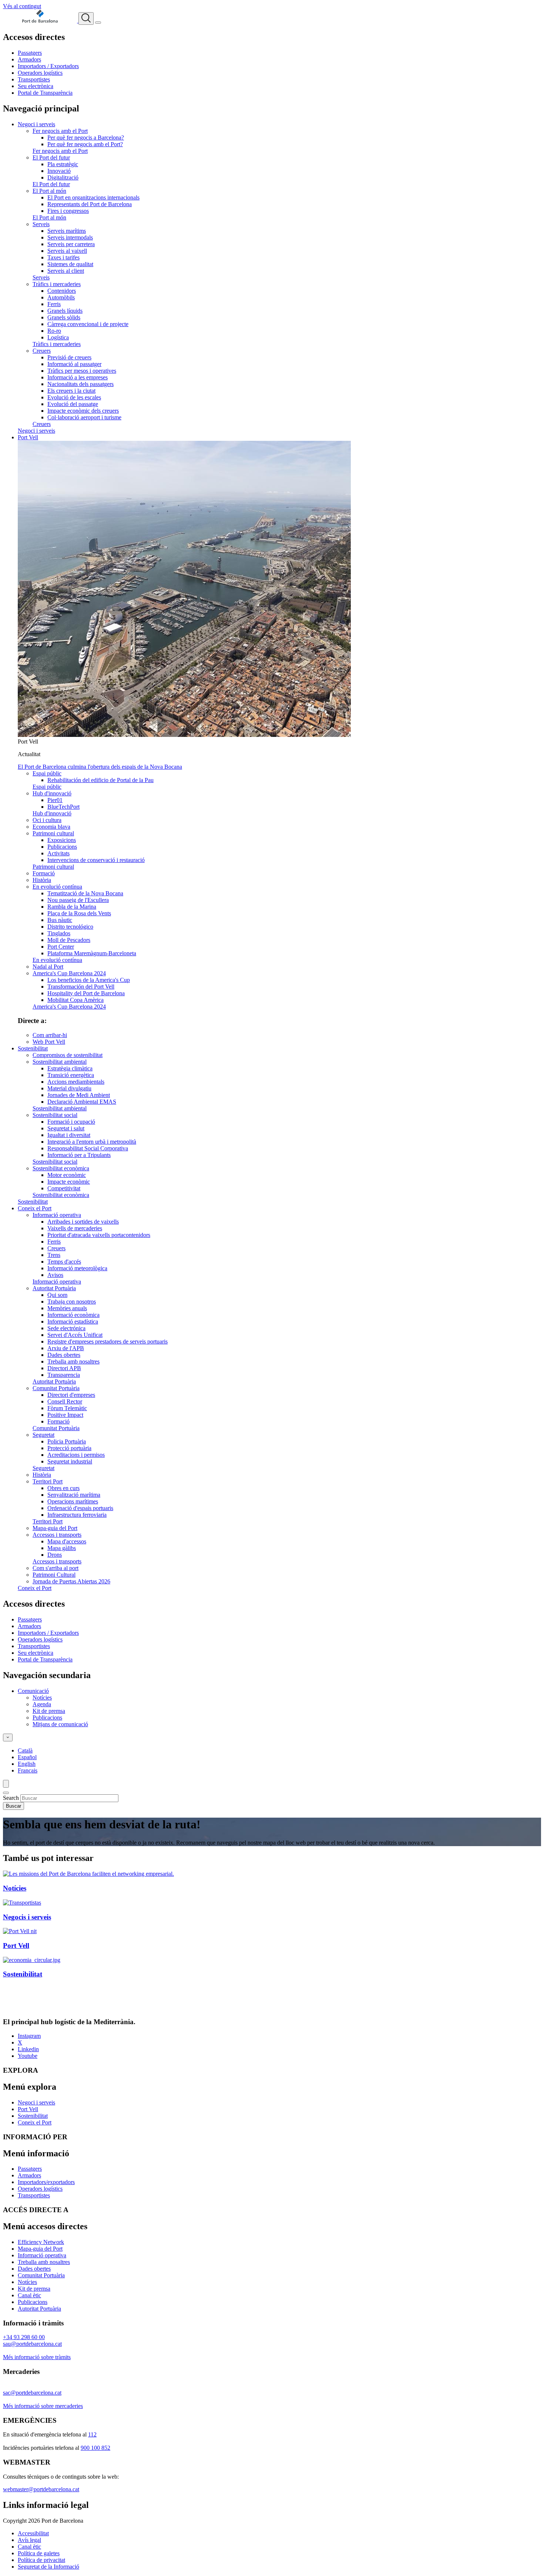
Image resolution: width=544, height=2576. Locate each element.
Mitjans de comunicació (60, 1724)
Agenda (42, 1704)
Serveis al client (66, 271)
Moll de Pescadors (69, 940)
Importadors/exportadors (46, 2182)
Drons (55, 1555)
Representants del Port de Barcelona (90, 204)
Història (42, 880)
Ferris (54, 304)
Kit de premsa (49, 1711)
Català (25, 1750)
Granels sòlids (64, 317)
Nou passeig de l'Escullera (78, 900)
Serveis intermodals (70, 237)
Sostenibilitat (33, 1048)
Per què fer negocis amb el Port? (85, 144)
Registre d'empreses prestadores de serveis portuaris (108, 1341)
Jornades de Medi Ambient (79, 1095)
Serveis (41, 224)
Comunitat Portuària (56, 1388)
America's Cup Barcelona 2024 (69, 973)
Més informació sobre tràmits (37, 2357)
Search (11, 1798)
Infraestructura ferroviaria (77, 1515)
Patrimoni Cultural (54, 1575)
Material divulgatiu (69, 1088)
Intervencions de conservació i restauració (96, 860)
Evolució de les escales (74, 397)
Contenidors (62, 291)
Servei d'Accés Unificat (75, 1335)
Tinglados (59, 933)
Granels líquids (65, 311)
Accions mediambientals (76, 1082)
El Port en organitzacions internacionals (93, 197)
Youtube (28, 2056)
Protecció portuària (69, 1448)
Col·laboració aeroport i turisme (84, 417)
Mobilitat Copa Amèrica (75, 1000)
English (27, 1764)
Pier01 (55, 800)
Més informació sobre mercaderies (43, 2406)
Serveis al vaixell (67, 251)
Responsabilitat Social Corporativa (88, 1148)
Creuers (42, 351)
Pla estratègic (63, 164)
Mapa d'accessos (67, 1541)
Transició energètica (71, 1075)
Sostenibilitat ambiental (60, 1062)
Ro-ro (54, 331)
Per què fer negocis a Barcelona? (86, 137)
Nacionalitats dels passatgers (80, 384)
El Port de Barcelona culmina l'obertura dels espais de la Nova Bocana (100, 767)
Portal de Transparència (45, 93)
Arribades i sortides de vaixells (83, 1222)
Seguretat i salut (66, 1128)
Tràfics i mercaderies (57, 284)
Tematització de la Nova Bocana (85, 893)
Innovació (59, 171)
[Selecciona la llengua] (8, 1738)
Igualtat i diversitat (69, 1135)
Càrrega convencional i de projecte (88, 324)
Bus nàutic (60, 920)
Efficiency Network (41, 2242)
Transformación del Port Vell (81, 987)
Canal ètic (29, 2295)
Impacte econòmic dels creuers (83, 411)
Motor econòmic (67, 1175)
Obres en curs (63, 1488)
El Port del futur (51, 157)
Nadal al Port (48, 967)
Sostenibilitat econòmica (61, 1168)
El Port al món (49, 191)
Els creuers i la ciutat (71, 391)
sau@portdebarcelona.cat (32, 2344)
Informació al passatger (74, 364)
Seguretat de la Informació (48, 2567)
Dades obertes (64, 1355)
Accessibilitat (33, 2533)
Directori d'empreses (71, 1395)
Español (27, 1757)
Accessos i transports (57, 1535)
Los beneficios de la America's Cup (89, 980)
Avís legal (29, 2540)
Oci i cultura (47, 820)
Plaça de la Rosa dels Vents (79, 913)
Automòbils (61, 297)
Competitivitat (64, 1188)
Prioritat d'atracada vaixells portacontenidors (99, 1235)
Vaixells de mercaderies (75, 1228)
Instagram (29, 2036)
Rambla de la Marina (72, 907)
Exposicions (62, 840)
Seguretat (43, 1435)
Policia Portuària (67, 1441)
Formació (44, 873)
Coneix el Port (35, 1208)
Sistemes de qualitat (70, 264)
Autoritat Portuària (54, 1288)
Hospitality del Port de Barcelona (86, 993)
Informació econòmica (73, 1315)
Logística (58, 337)
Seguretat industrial (70, 1461)
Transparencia (64, 1375)
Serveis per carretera (71, 244)
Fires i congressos (68, 211)
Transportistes (34, 79)
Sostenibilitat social (55, 1115)
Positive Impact (65, 1415)
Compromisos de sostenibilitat (68, 1055)
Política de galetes (39, 2553)
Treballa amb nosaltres (73, 1361)
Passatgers (30, 53)
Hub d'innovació (52, 793)
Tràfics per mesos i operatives (82, 371)
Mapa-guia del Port (55, 1528)
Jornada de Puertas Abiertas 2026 (71, 1581)
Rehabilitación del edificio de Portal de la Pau (100, 780)
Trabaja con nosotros (72, 1302)
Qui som (57, 1295)
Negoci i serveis (36, 124)
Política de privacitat (41, 2560)
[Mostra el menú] (98, 23)
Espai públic (47, 773)
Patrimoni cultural (53, 833)
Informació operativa (57, 1215)
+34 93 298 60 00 (24, 2337)
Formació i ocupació (71, 1122)
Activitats (58, 853)
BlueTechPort (63, 807)
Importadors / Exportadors (48, 66)
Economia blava (51, 827)
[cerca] (86, 19)
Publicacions (62, 847)
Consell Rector (65, 1401)
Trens (54, 1255)
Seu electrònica (36, 86)
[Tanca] (6, 1793)
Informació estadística (73, 1321)
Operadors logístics (40, 73)
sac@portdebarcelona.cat (32, 2393)
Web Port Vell (49, 1042)
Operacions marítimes (73, 1501)
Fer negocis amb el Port (60, 131)
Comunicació (33, 1691)
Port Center (61, 947)
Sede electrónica (66, 1328)
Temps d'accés (64, 1262)
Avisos (55, 1275)
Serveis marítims (67, 231)
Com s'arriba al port (56, 1568)
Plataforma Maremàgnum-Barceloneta (92, 953)
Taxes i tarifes (63, 257)
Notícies (42, 1698)
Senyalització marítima (74, 1495)
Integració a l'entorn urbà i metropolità (92, 1142)
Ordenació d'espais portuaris (80, 1508)
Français (28, 1770)
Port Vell (28, 437)
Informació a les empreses (78, 377)
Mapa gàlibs (62, 1548)
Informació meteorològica (77, 1268)
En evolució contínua (57, 887)
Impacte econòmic (69, 1182)
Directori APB (64, 1368)
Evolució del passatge (73, 404)
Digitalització (63, 177)
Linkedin (28, 2049)
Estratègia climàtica (70, 1068)
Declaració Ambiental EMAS (82, 1102)
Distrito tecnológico (70, 927)
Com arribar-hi (50, 1035)
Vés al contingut (22, 6)
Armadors (29, 59)
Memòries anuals (67, 1308)
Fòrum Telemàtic (67, 1408)
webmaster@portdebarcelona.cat (41, 2489)
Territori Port (48, 1481)
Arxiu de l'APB (66, 1348)
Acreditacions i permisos (76, 1455)
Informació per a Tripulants (79, 1155)
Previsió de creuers (69, 357)
